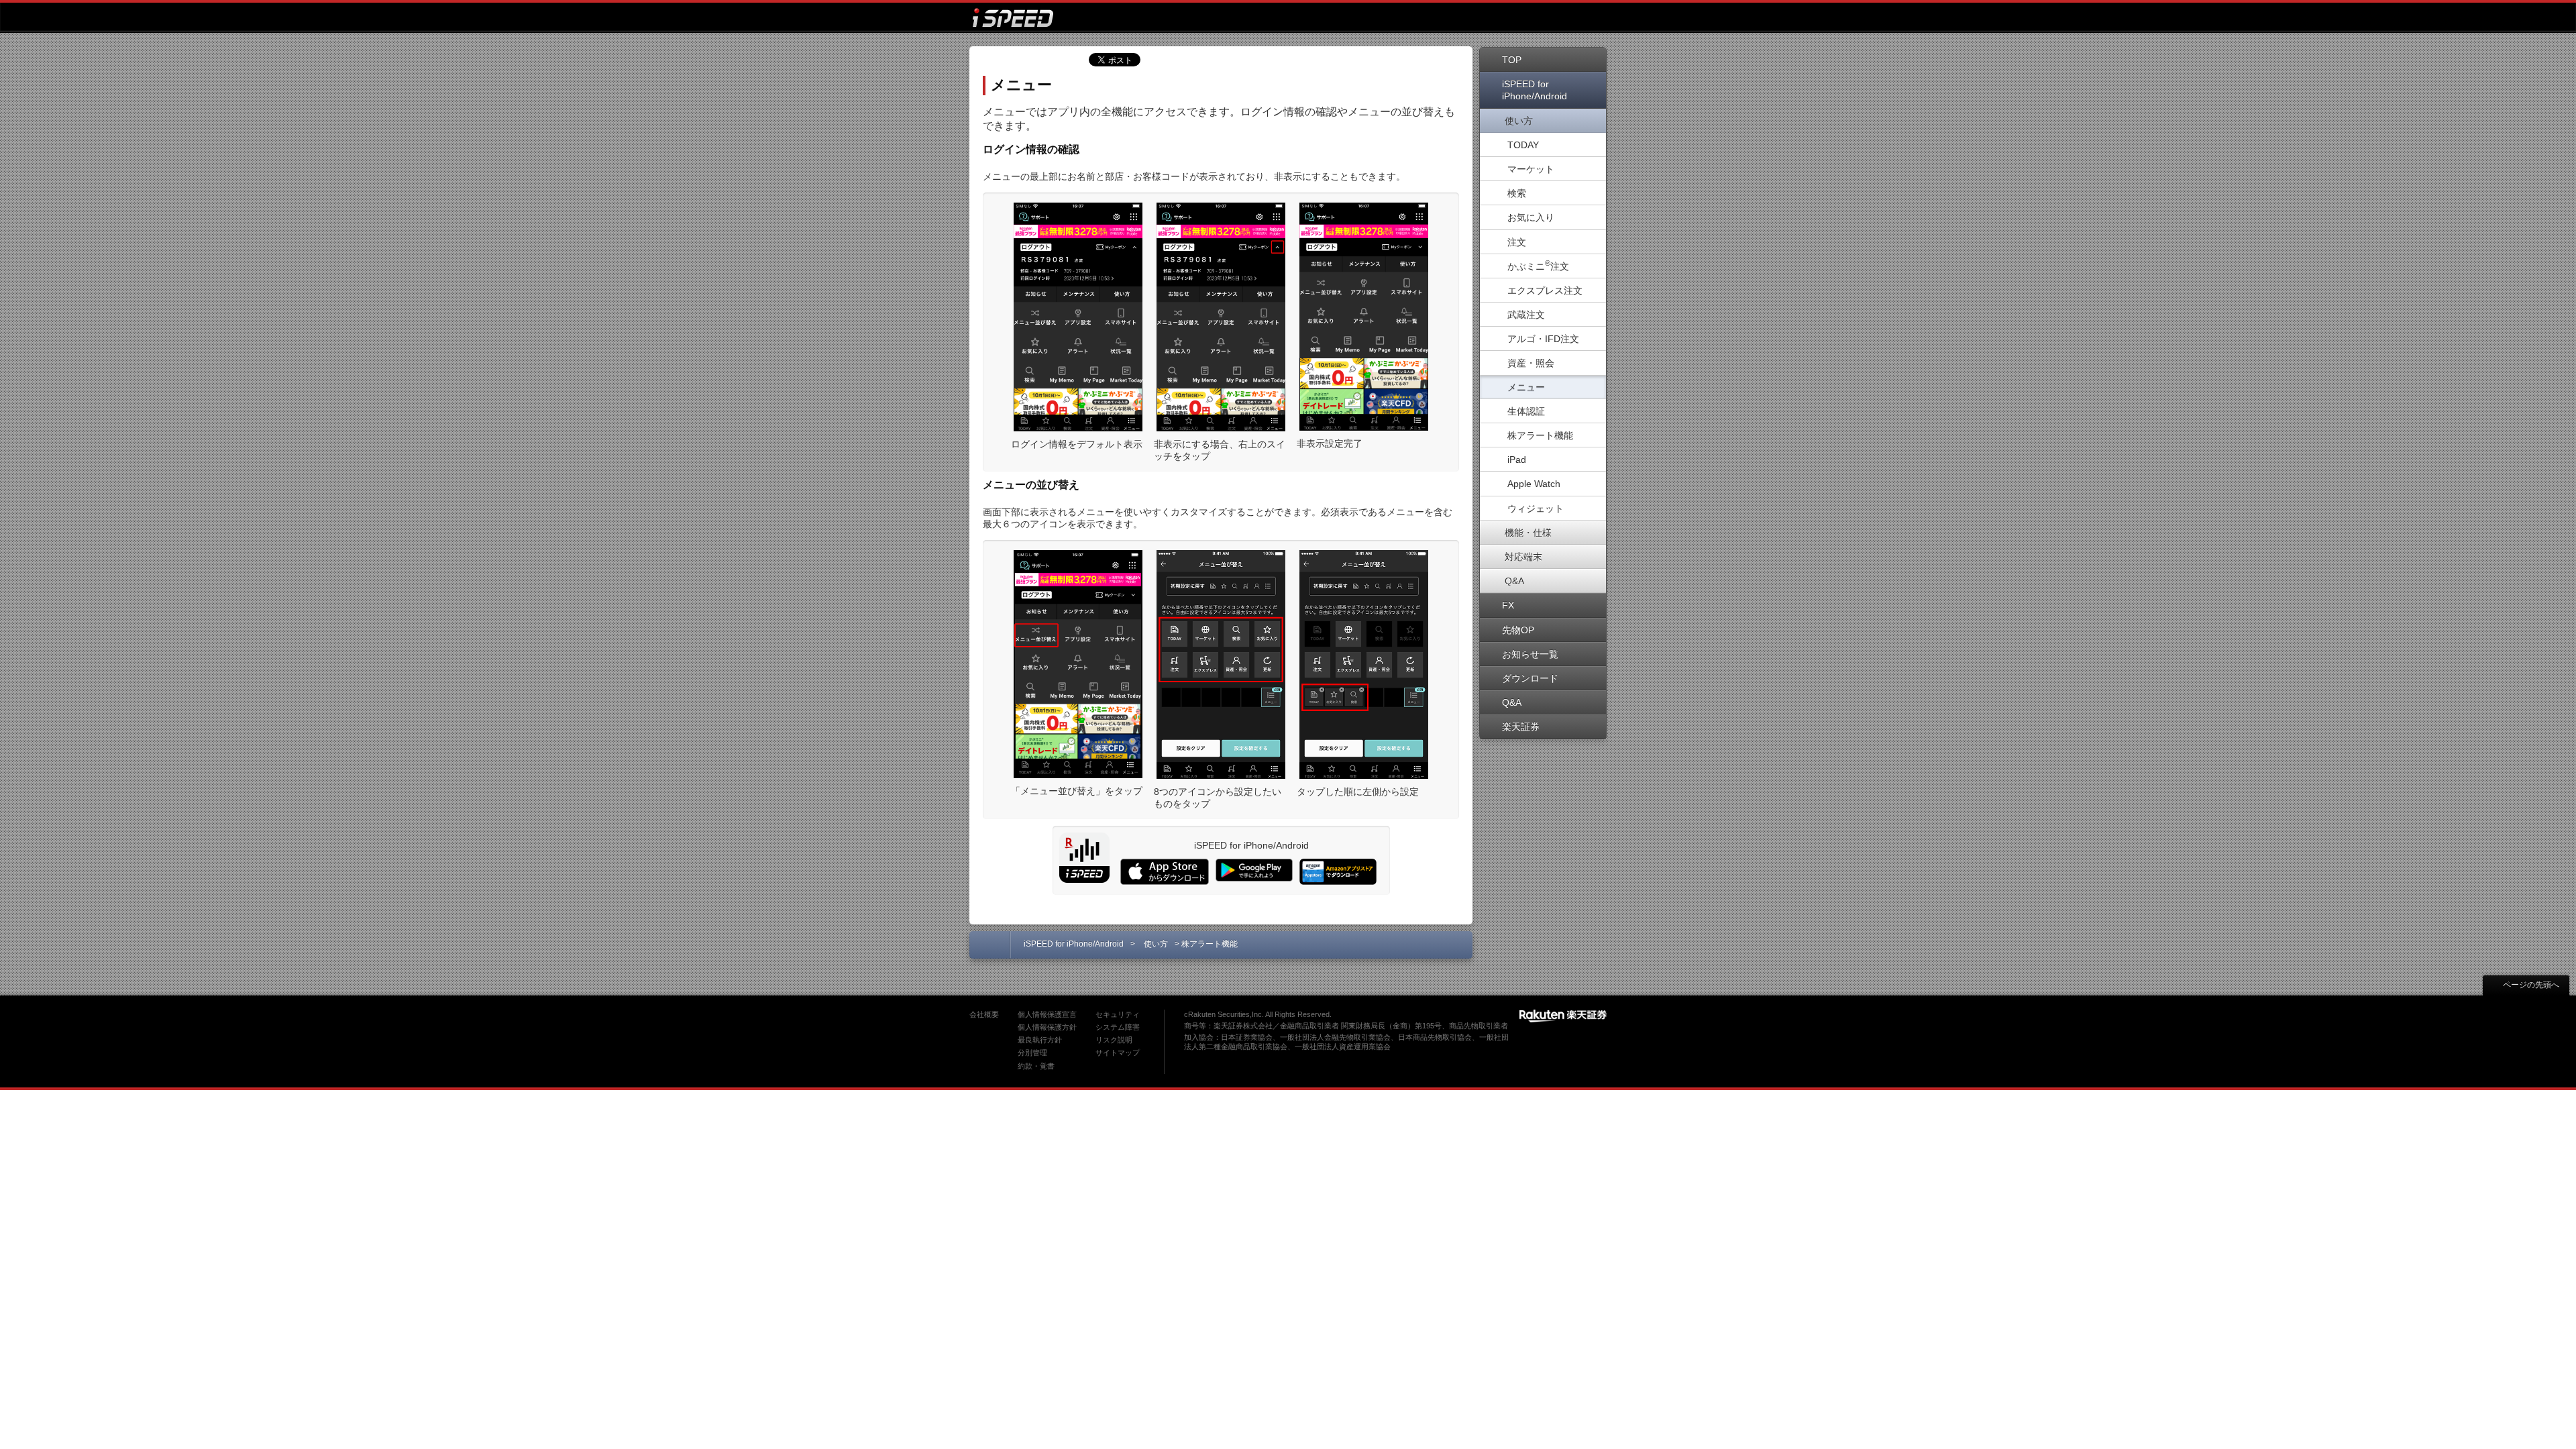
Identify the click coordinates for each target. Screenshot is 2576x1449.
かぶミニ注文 (1538, 265)
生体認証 (1526, 411)
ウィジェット (1536, 508)
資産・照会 (1531, 363)
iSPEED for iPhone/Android (1535, 90)
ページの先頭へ (2531, 985)
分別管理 (1032, 1053)
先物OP (1518, 630)
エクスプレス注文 (1545, 290)
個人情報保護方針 (1047, 1027)
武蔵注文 (1526, 315)
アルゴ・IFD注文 (1543, 339)
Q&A (1514, 581)
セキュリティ (1118, 1014)
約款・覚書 (1036, 1066)
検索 (1517, 193)
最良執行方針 (1040, 1040)
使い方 (1519, 121)
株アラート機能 (1540, 435)
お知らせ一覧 (1530, 654)
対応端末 (1523, 557)
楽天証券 (1521, 727)
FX (1508, 605)
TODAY (1523, 145)
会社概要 (984, 1014)
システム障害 (1118, 1027)
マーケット (1531, 169)
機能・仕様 (1528, 533)
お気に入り (1531, 217)
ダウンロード (1530, 678)
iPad (1517, 460)
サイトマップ (1118, 1053)
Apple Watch (1534, 484)
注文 (1517, 242)
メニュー (1526, 387)
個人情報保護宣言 (1047, 1014)
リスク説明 (1114, 1040)
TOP (1512, 60)
